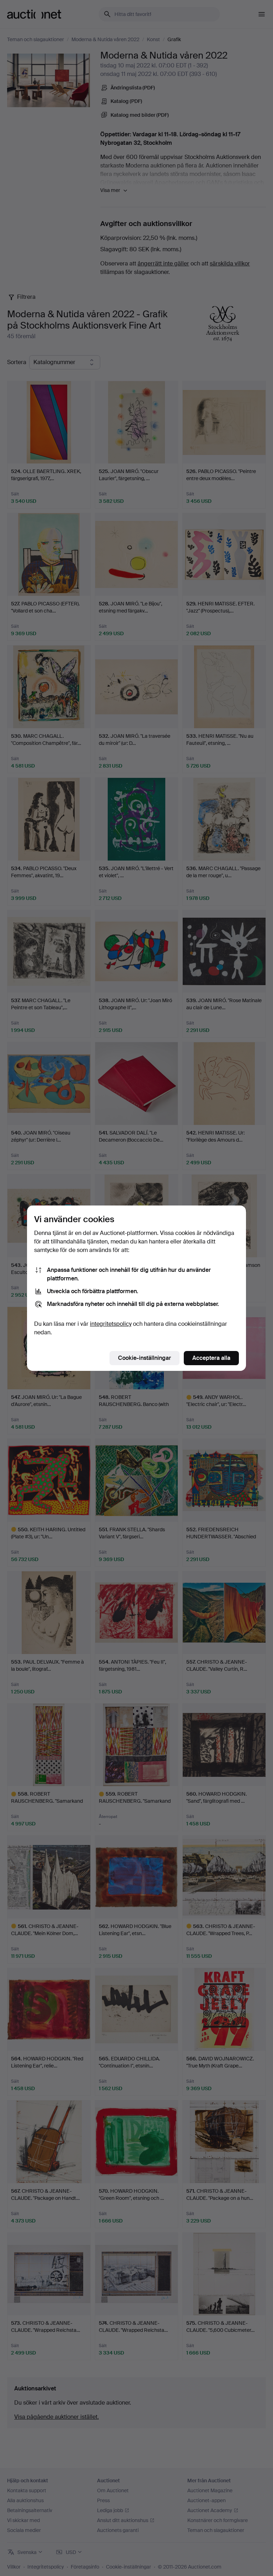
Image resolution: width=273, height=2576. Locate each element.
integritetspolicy (111, 1324)
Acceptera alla (211, 1358)
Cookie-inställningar (144, 1358)
